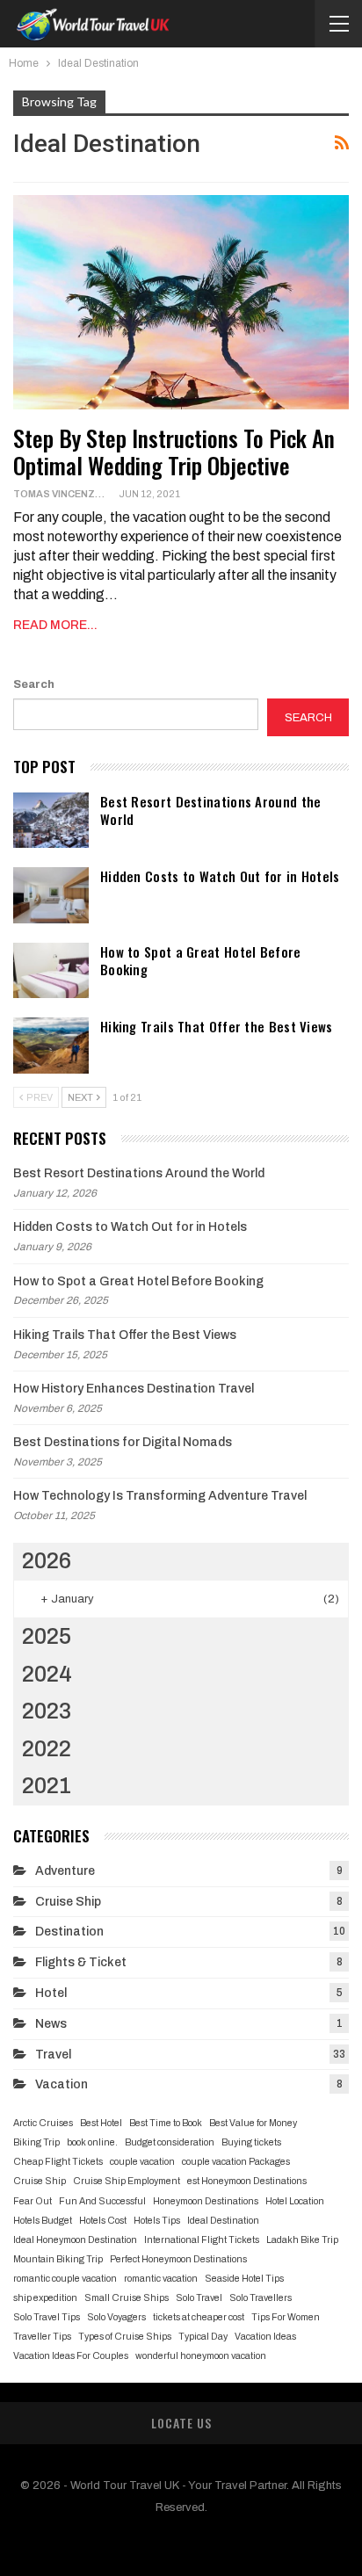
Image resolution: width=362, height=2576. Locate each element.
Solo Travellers (261, 2298)
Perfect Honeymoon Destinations (178, 2259)
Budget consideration (170, 2142)
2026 (47, 1561)
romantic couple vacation (65, 2279)
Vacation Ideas (265, 2337)
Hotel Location (295, 2201)
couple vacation (142, 2162)
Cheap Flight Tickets (58, 2162)
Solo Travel (199, 2298)
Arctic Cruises (43, 2123)
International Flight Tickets (202, 2240)
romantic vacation (161, 2279)
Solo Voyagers (116, 2317)
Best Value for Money (253, 2123)
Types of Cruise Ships (125, 2337)
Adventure (65, 1871)
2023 (47, 1711)
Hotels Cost (103, 2221)
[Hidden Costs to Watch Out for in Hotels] (51, 895)
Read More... (55, 625)
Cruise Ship (68, 1902)
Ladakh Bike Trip (302, 2240)
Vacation (62, 2084)
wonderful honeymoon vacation (201, 2356)
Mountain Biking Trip (58, 2259)
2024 (47, 1674)
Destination (69, 1932)
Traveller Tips (42, 2337)
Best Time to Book (166, 2123)
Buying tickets (251, 2142)
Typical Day (203, 2337)
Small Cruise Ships (127, 2298)
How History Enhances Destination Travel (134, 1389)
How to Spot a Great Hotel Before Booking (201, 960)
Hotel (51, 1993)
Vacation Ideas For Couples (71, 2356)
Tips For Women (286, 2317)
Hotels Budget (43, 2221)
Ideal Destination (223, 2221)
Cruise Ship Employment (127, 2181)
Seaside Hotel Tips (244, 2279)
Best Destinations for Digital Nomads (123, 1442)
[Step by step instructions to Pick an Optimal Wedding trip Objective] (181, 302)
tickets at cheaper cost (199, 2317)
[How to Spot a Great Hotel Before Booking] (51, 971)
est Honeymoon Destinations (247, 2181)
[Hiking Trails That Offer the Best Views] (51, 1046)
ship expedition (45, 2298)
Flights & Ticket (81, 1962)
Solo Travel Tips (47, 2317)
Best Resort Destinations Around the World (211, 810)
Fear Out (33, 2201)
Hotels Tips (157, 2221)
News (51, 2024)
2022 (47, 1749)
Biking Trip (36, 2142)
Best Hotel (101, 2123)
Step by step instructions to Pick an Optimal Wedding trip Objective (174, 452)
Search (34, 684)
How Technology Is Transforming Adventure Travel (160, 1496)
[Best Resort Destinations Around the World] (51, 821)
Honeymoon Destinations (206, 2201)
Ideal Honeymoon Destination (75, 2240)
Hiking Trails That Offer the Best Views (217, 1026)
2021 (47, 1786)
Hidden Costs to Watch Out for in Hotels (220, 876)
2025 (47, 1636)
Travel (53, 2055)
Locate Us (181, 2423)
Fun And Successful (102, 2201)
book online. (92, 2142)
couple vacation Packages (236, 2162)
